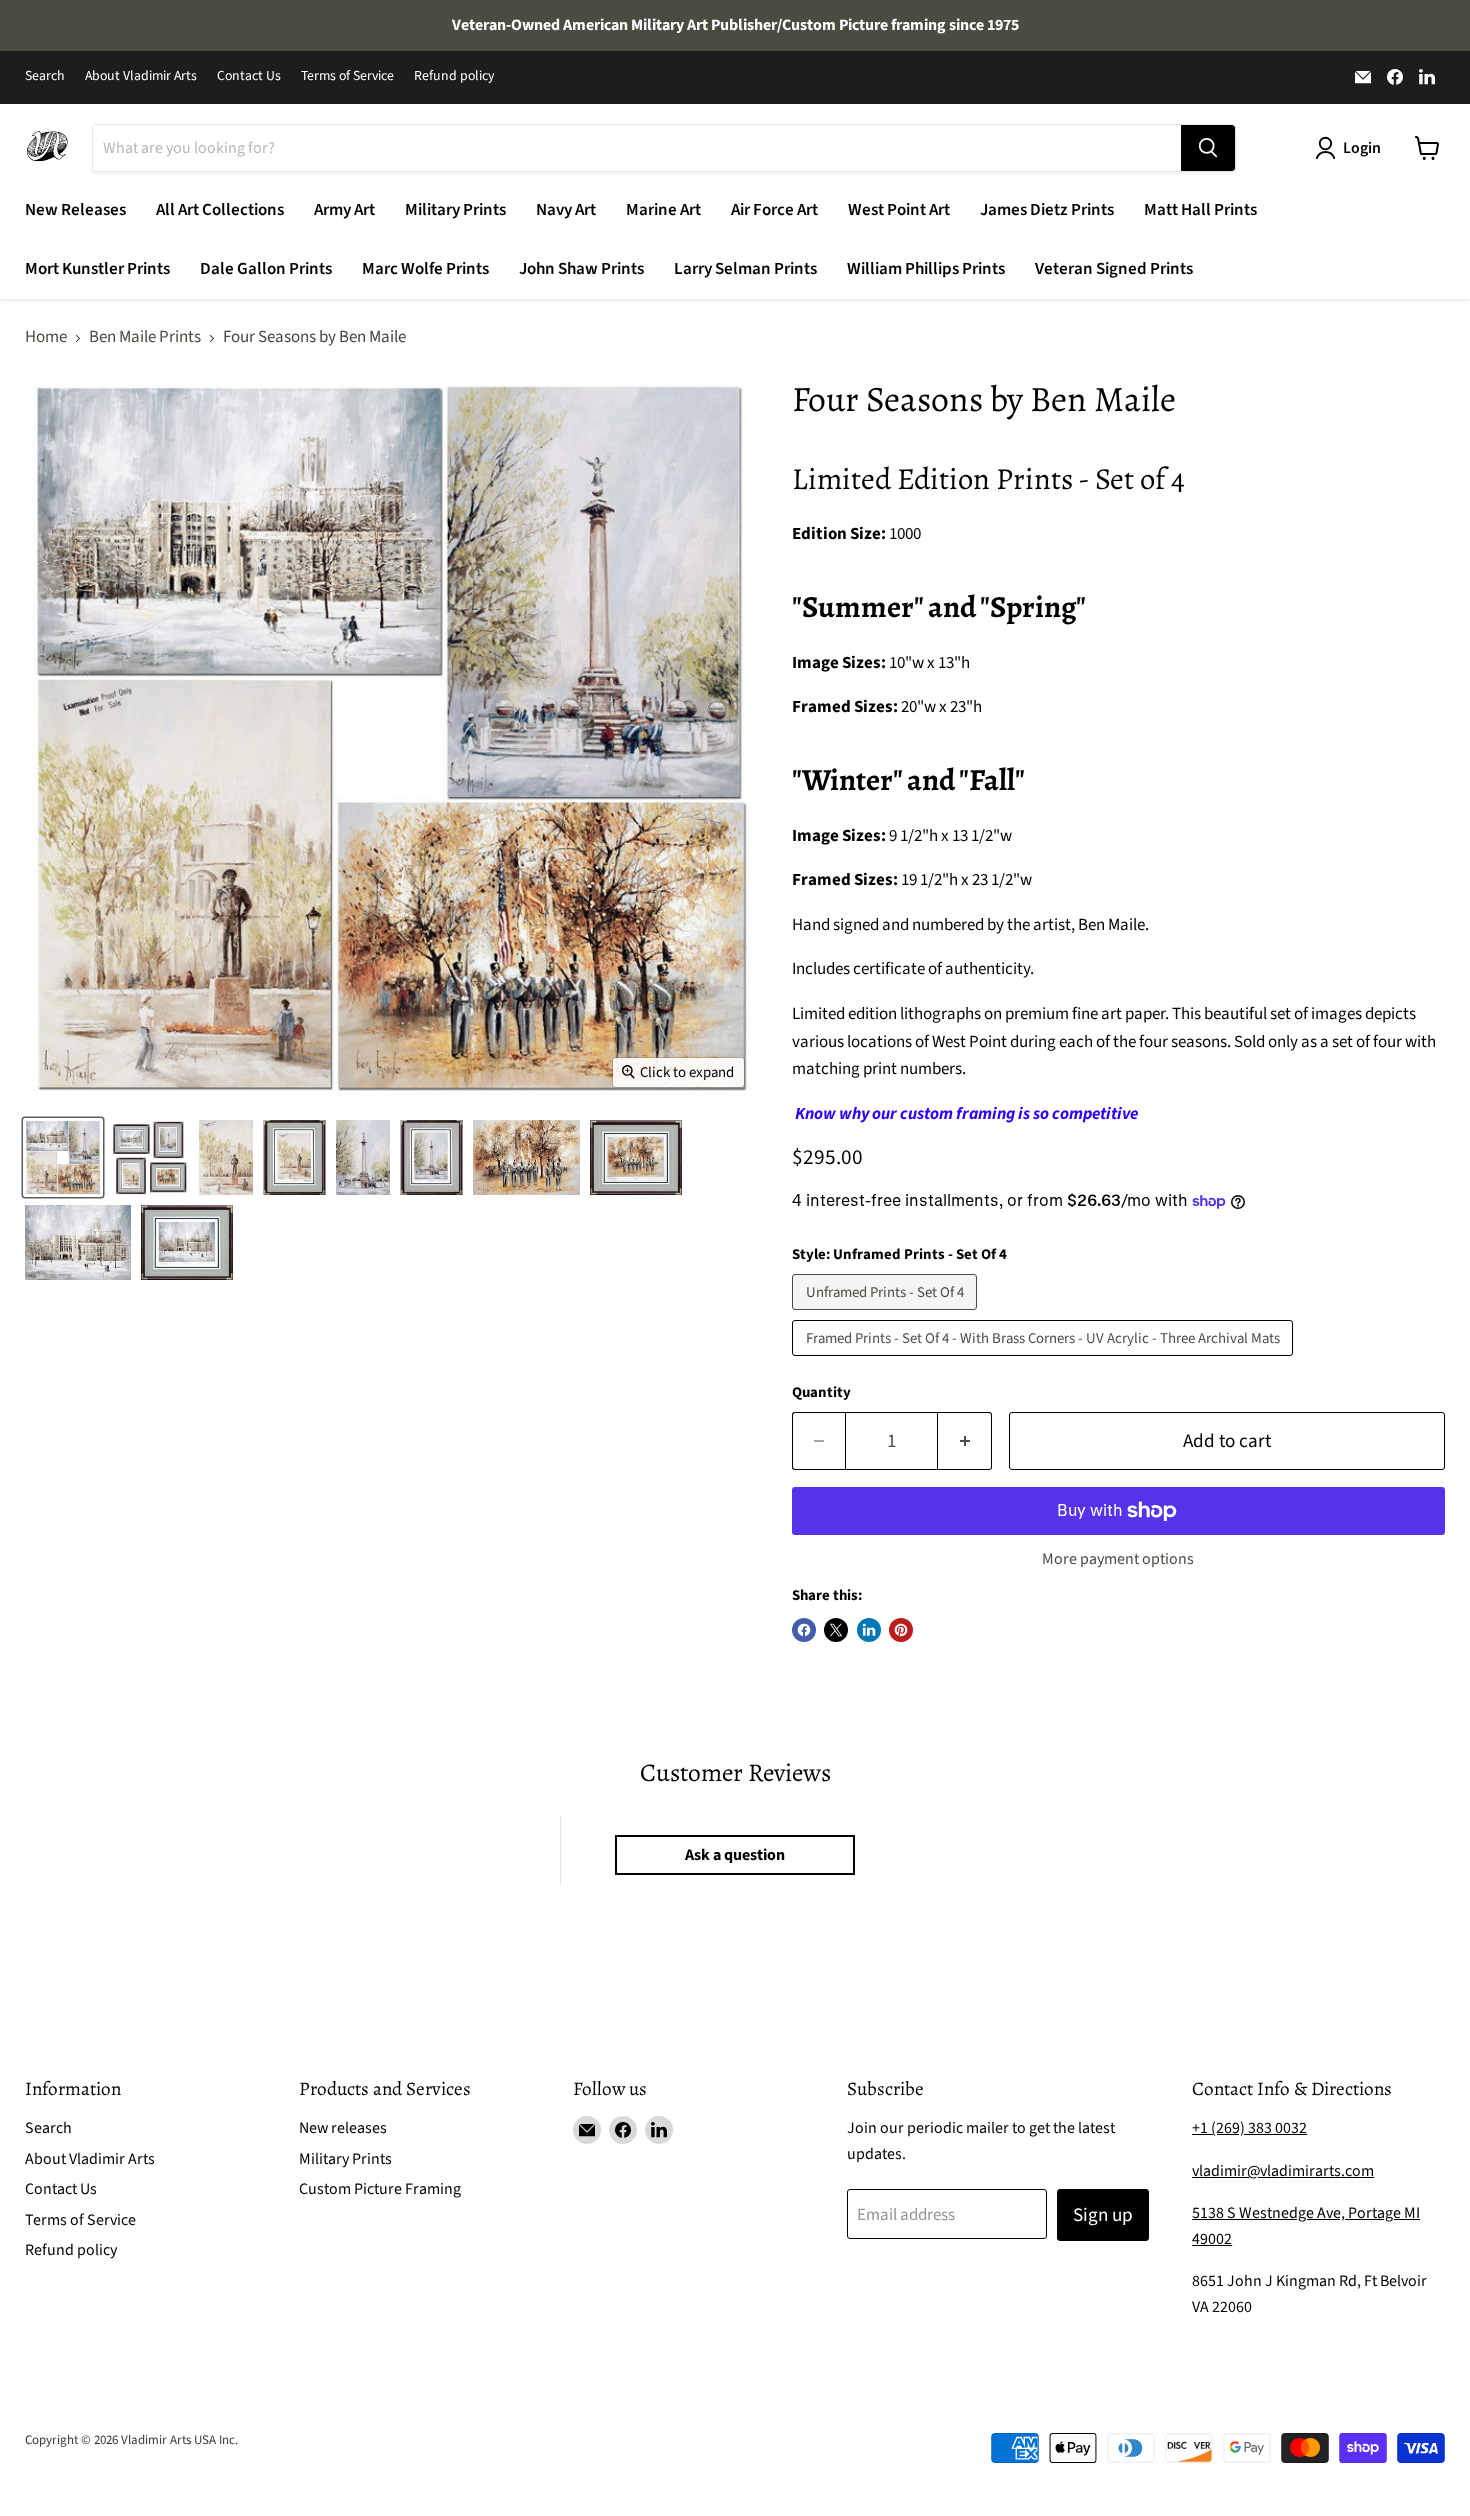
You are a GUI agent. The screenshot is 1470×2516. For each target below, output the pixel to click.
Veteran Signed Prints (1114, 269)
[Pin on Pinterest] (901, 1630)
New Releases (75, 210)
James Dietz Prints (1047, 210)
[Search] (1208, 148)
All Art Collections (220, 210)
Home (46, 338)
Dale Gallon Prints (266, 269)
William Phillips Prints (926, 269)
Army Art (344, 210)
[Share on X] (836, 1630)
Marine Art (663, 210)
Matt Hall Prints (1200, 210)
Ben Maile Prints (145, 338)
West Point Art (899, 210)
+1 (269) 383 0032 (1249, 2128)
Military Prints (455, 210)
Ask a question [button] (735, 1855)
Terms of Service (347, 77)
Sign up (1103, 2215)
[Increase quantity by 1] (965, 1441)
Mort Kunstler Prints (97, 269)
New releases (343, 2128)
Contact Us (249, 77)
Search (45, 77)
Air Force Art (774, 210)
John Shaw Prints (581, 269)
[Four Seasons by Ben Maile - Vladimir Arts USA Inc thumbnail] (63, 1157)
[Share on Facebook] (804, 1630)
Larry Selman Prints (745, 269)
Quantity (821, 1392)
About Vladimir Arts (141, 77)
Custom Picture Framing (380, 2189)
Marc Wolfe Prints (425, 269)
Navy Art (566, 210)
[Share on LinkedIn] (869, 1630)
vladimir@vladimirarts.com (1283, 2171)
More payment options (1118, 1559)
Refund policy (454, 77)
